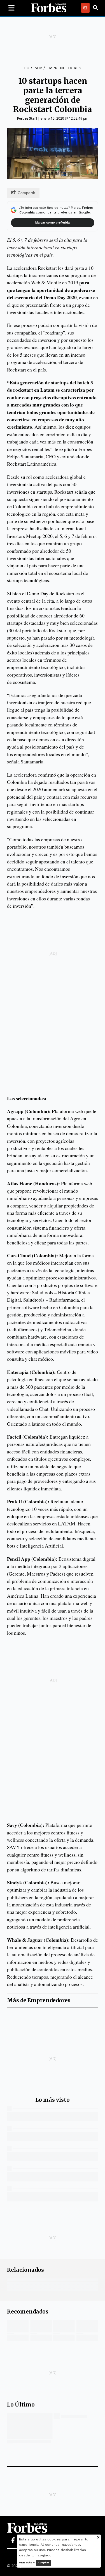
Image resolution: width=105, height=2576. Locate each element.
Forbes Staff (27, 118)
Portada (33, 68)
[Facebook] (13, 2540)
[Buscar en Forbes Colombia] (95, 8)
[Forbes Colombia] (49, 8)
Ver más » (27, 2562)
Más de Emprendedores (39, 2000)
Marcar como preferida (53, 223)
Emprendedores (64, 68)
